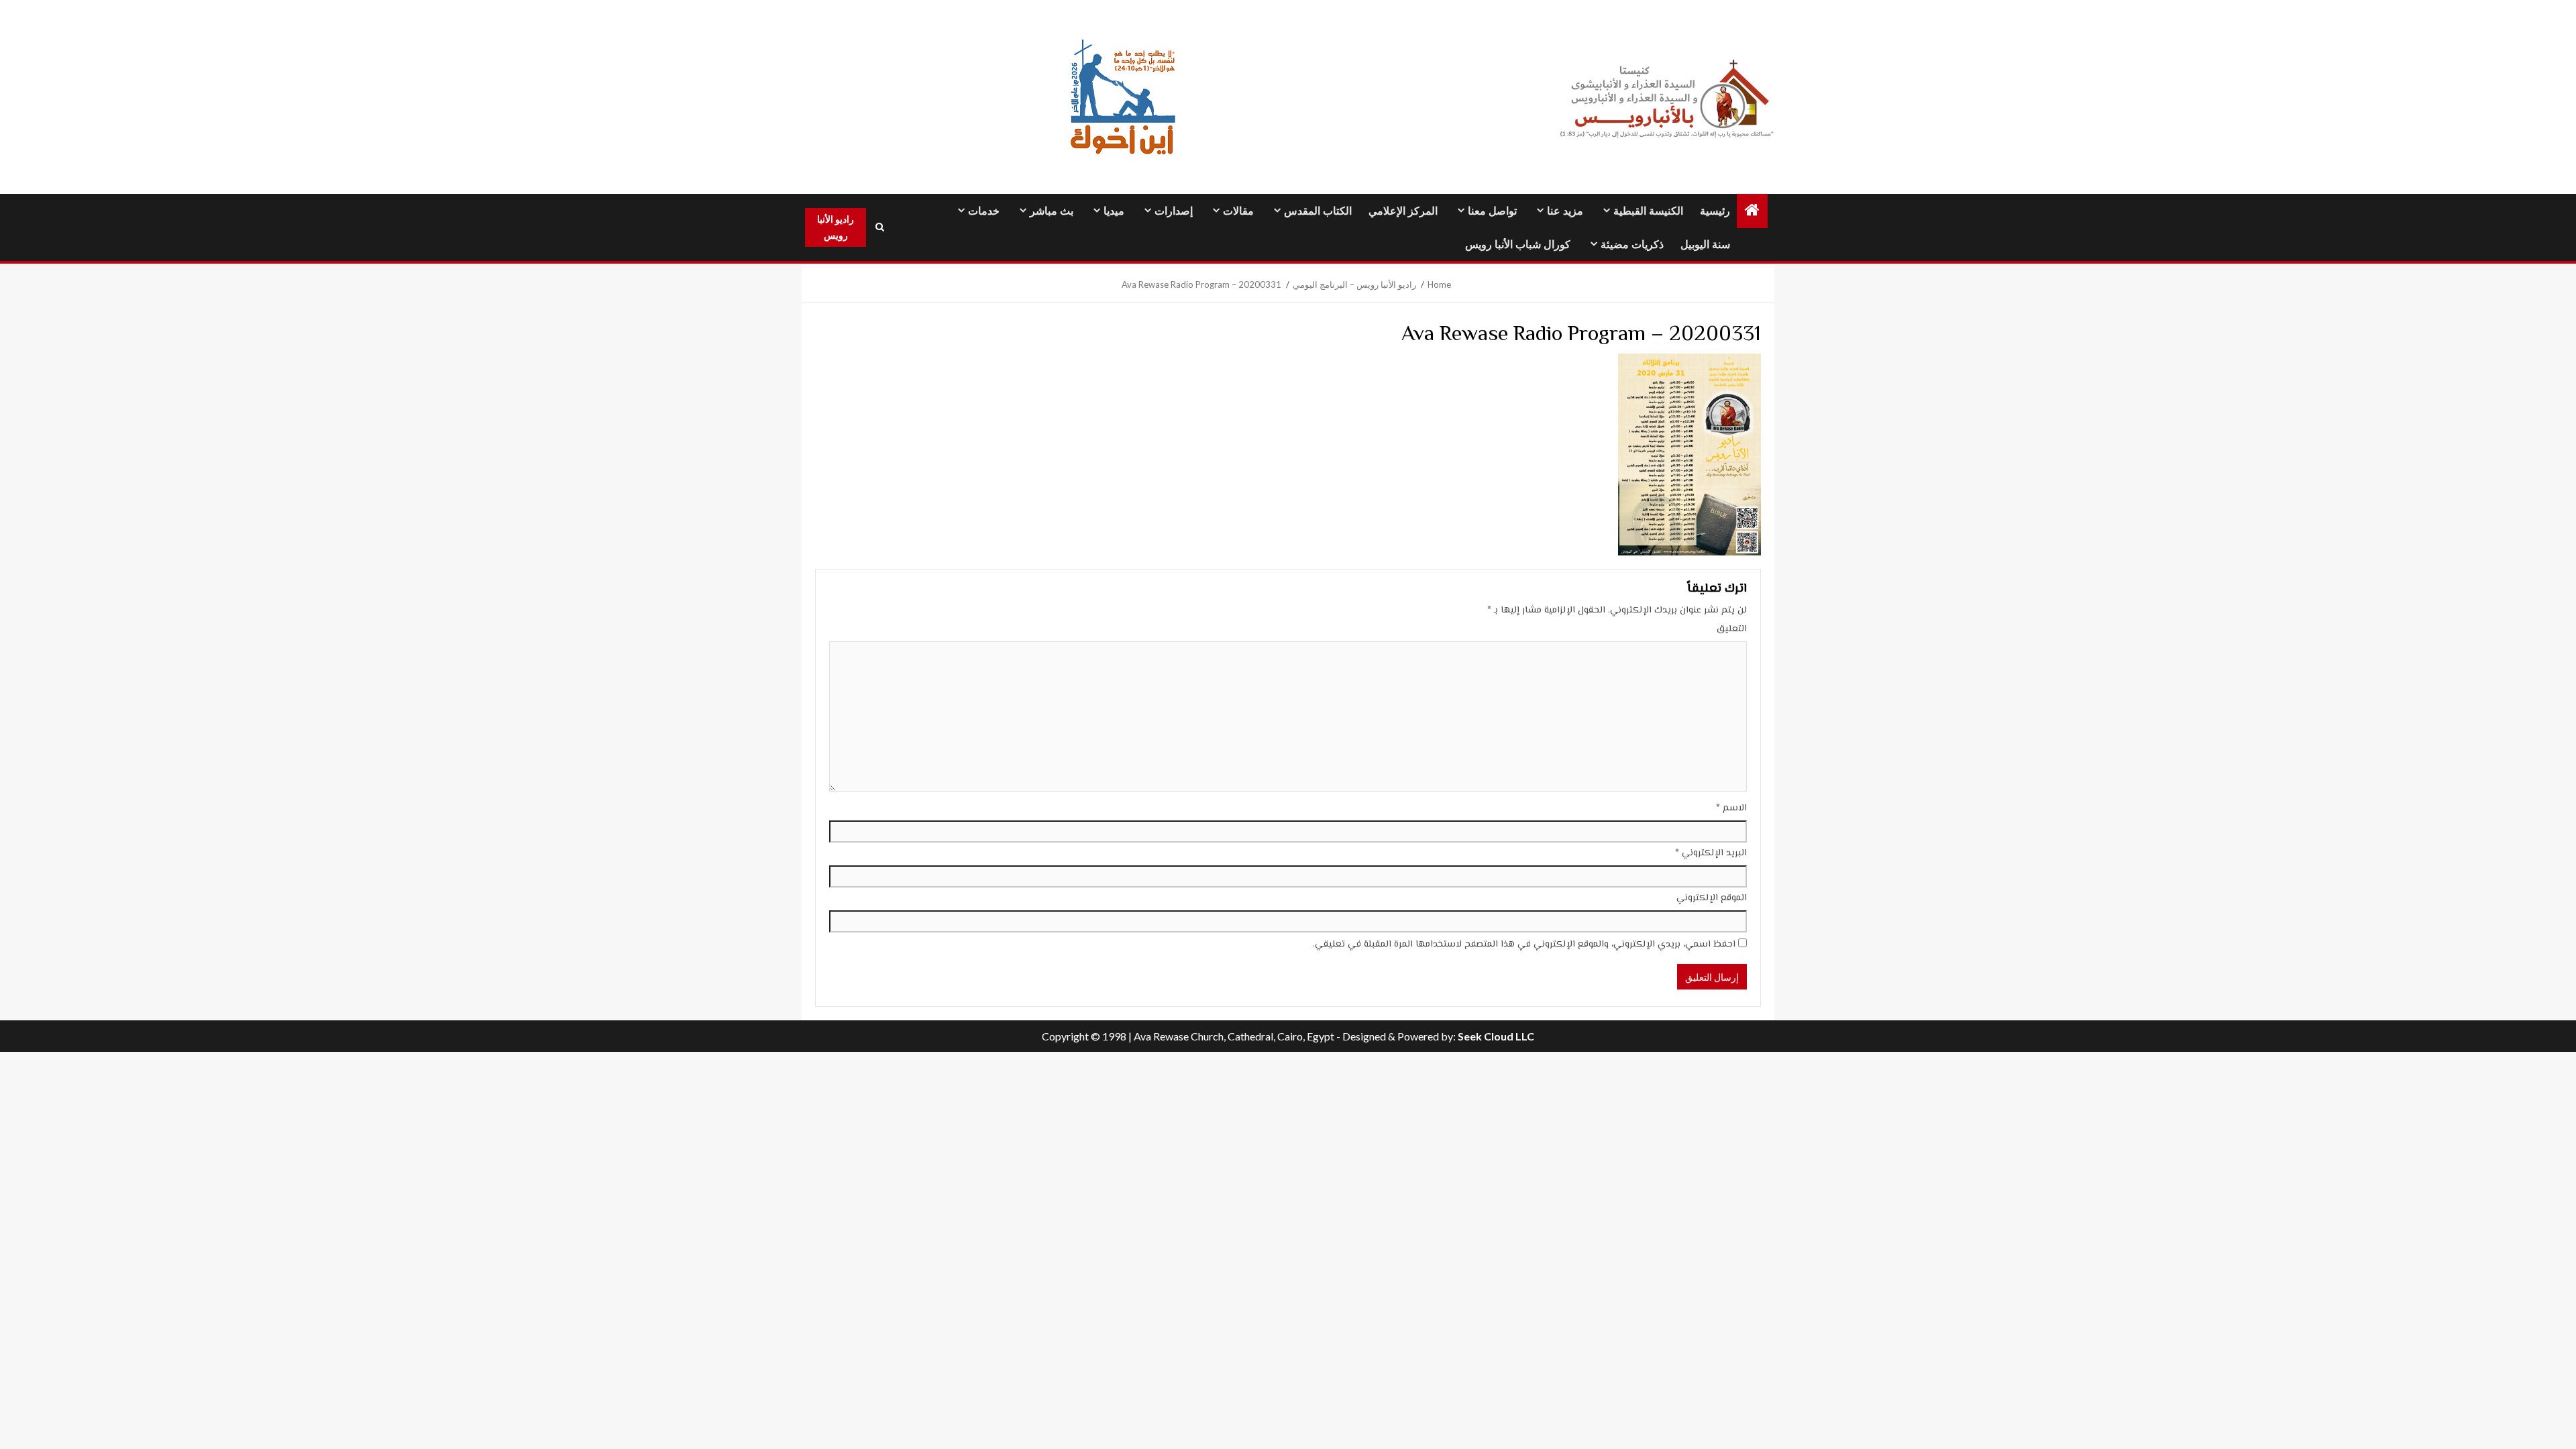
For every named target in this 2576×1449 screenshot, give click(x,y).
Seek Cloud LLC (1496, 1036)
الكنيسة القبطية (1648, 211)
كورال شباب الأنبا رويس (1518, 245)
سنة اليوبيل (1705, 245)
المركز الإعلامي (1403, 211)
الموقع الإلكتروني (1712, 898)
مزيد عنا (1565, 211)
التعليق (1732, 629)
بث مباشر (1052, 211)
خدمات (984, 211)
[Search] (879, 227)
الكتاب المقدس (1318, 211)
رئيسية (1715, 211)
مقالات (1238, 211)
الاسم (1731, 808)
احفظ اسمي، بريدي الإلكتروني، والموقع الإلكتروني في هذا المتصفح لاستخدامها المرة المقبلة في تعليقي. (1524, 945)
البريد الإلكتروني (1711, 853)
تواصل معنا (1492, 211)
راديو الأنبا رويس (836, 227)
